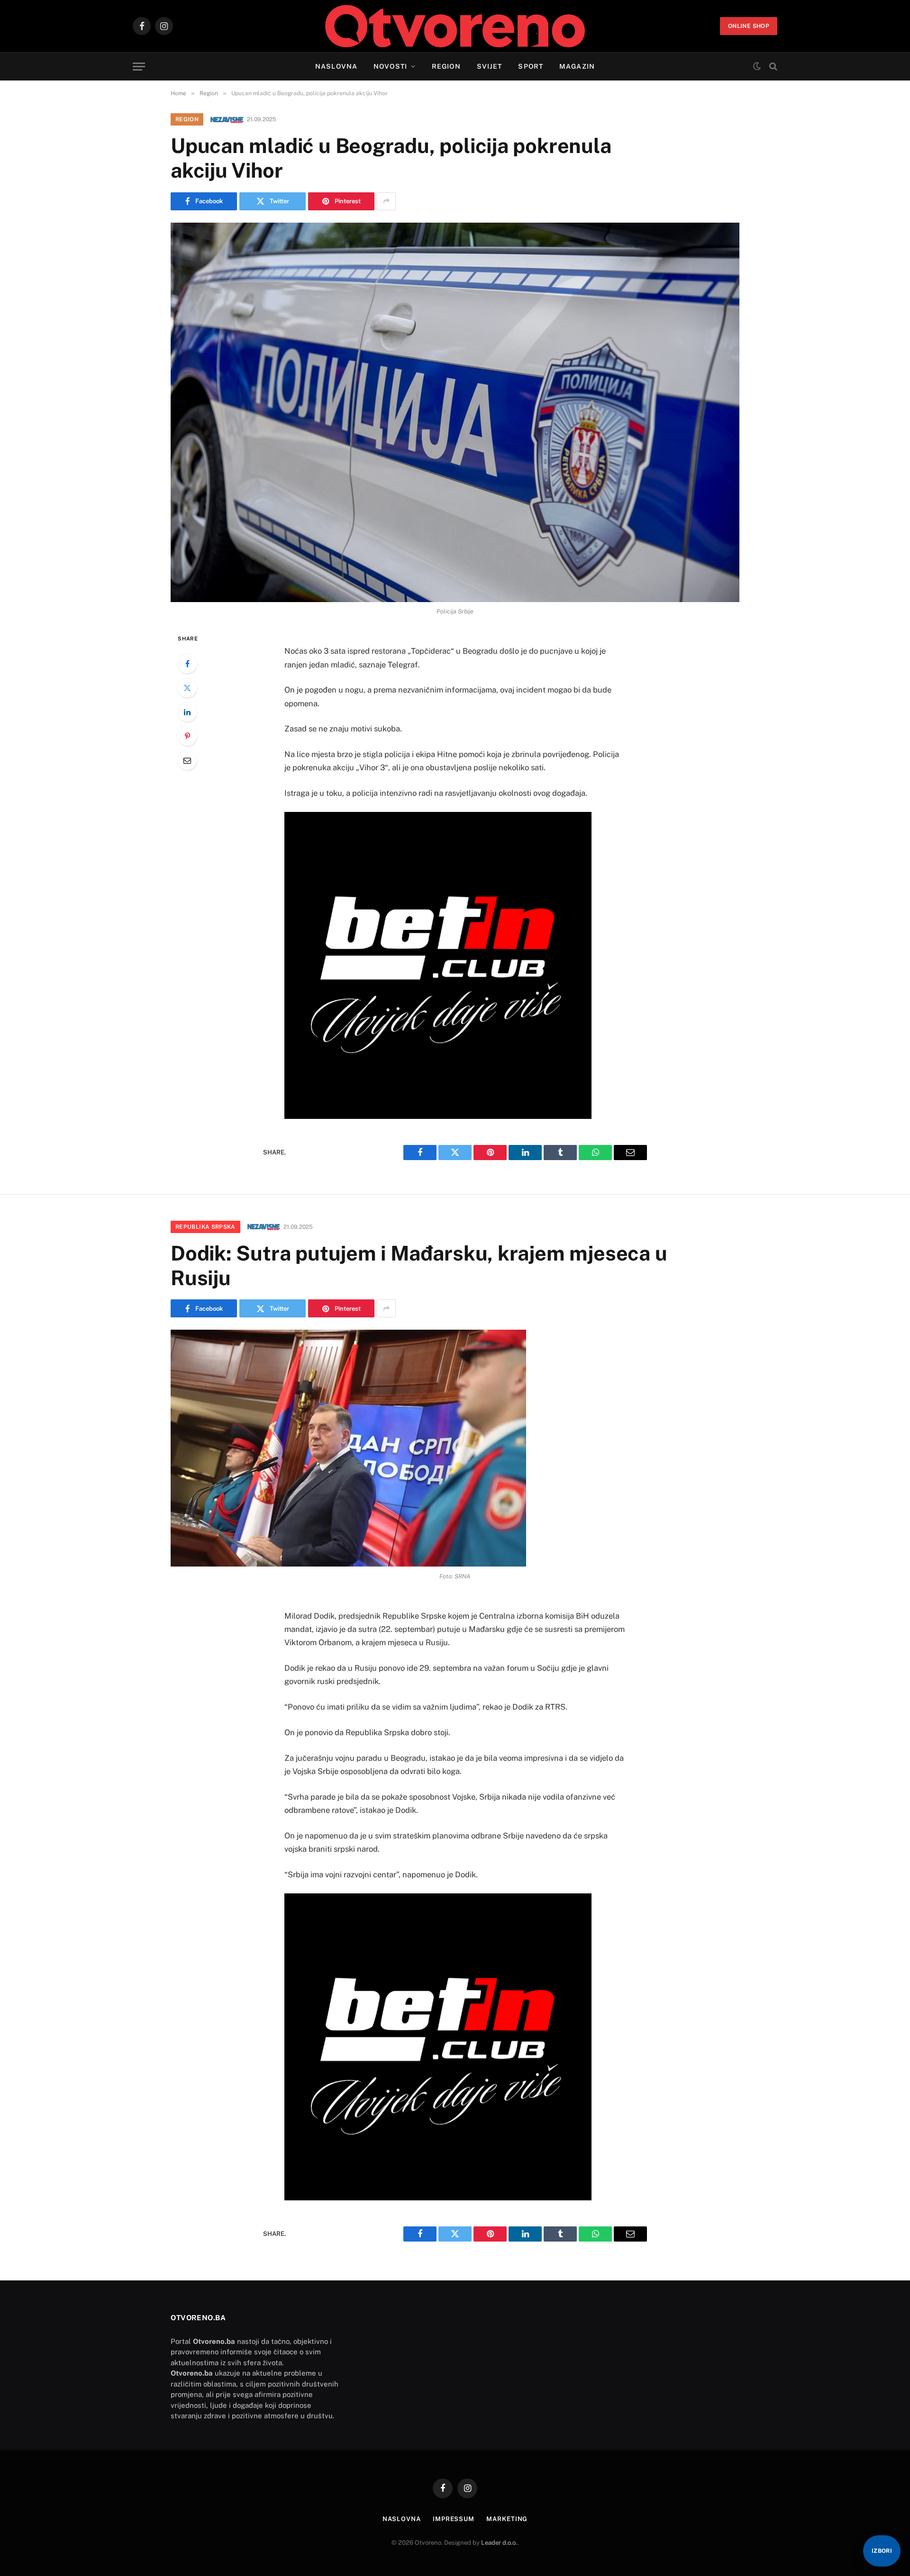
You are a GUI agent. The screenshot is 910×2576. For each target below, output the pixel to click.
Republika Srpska (205, 1227)
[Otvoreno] (455, 26)
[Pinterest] (187, 736)
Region (446, 66)
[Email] (187, 760)
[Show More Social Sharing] (386, 201)
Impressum (454, 2519)
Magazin (577, 66)
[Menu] (139, 67)
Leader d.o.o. (499, 2543)
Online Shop (749, 26)
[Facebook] (187, 664)
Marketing (507, 2519)
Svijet (490, 66)
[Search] (772, 67)
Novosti (390, 66)
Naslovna (336, 66)
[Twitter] (187, 688)
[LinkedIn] (187, 712)
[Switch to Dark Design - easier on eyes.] (757, 66)
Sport (531, 66)
